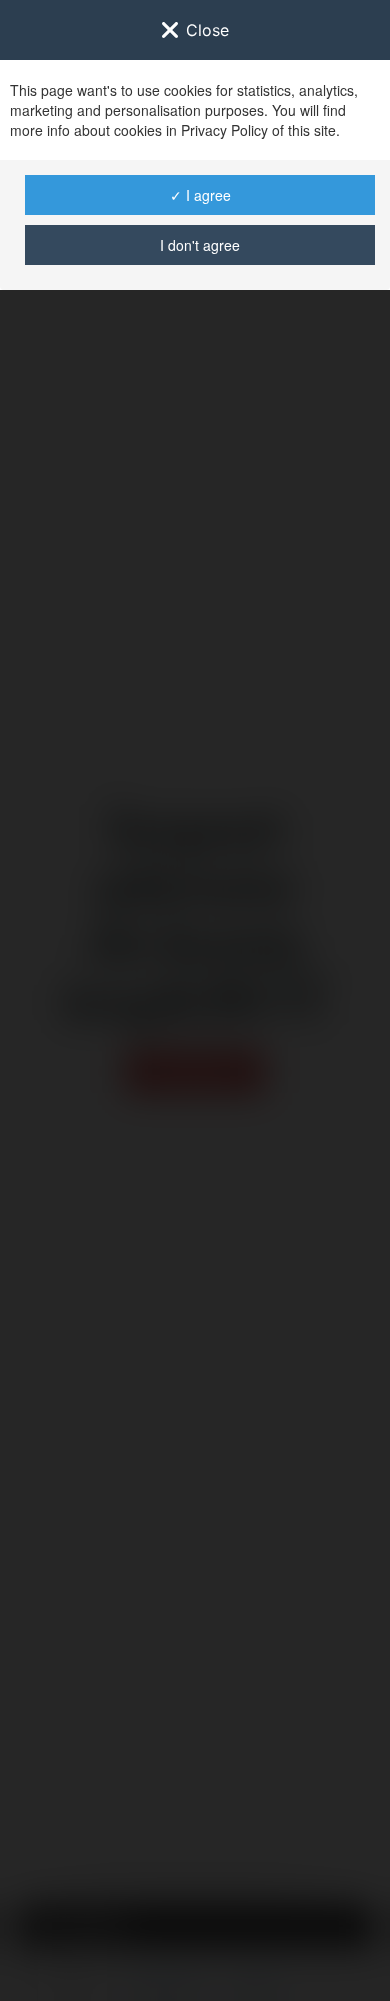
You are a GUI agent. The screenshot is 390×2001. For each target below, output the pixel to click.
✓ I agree (200, 195)
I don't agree (200, 245)
